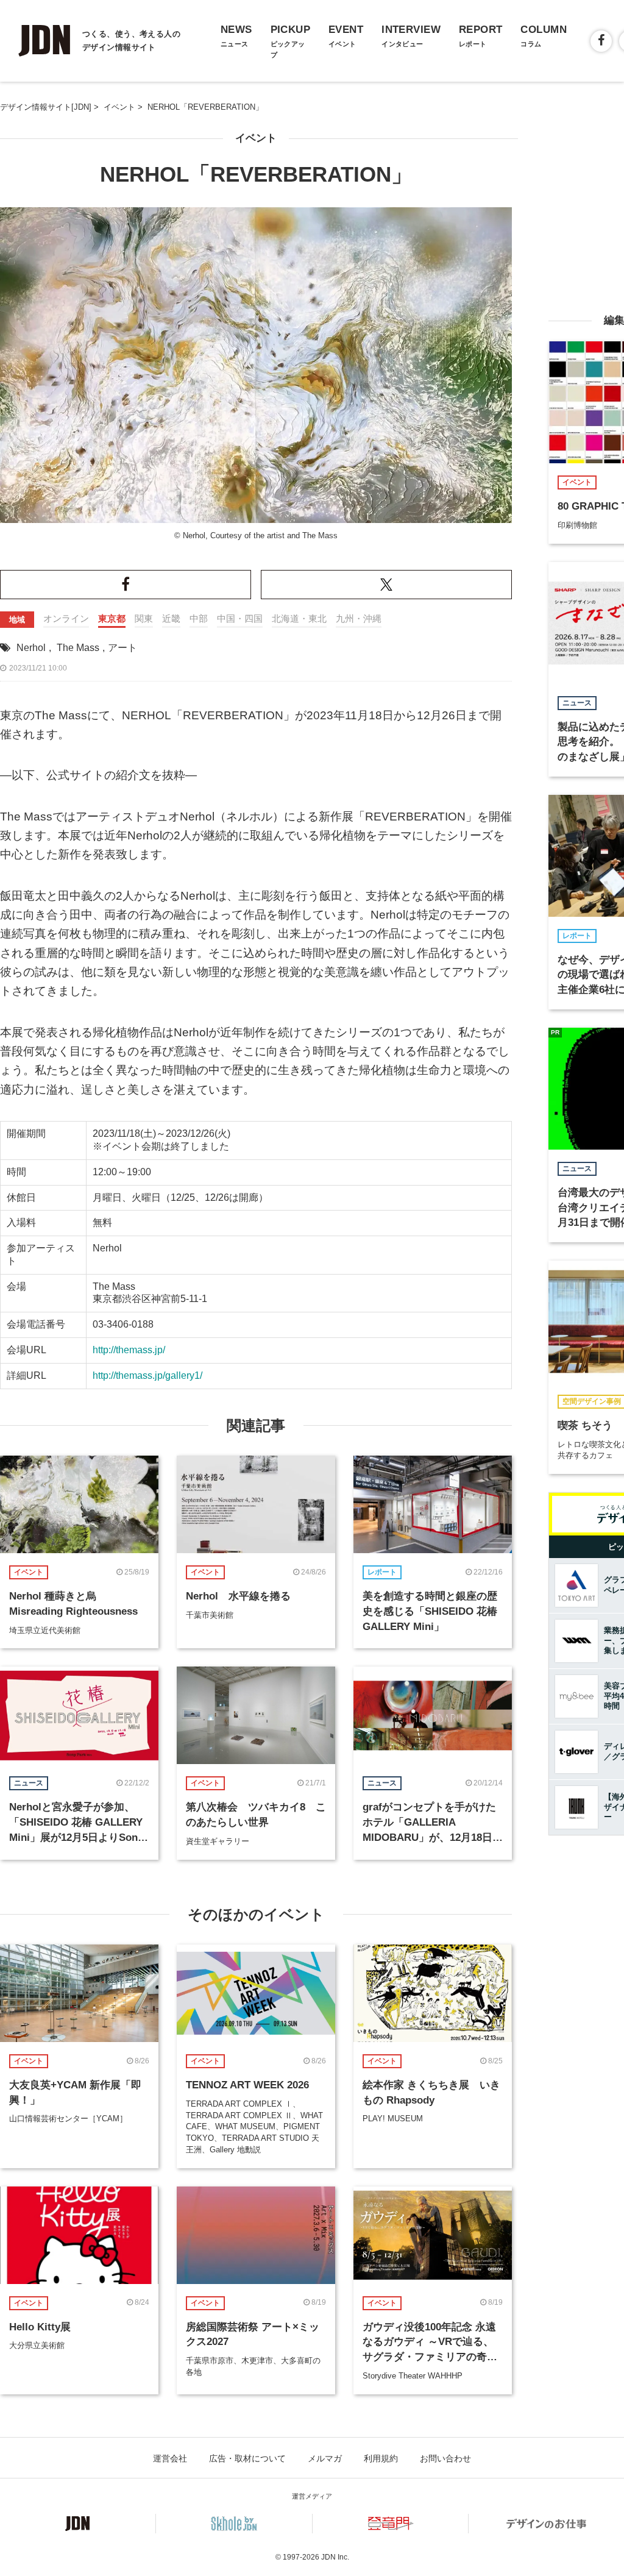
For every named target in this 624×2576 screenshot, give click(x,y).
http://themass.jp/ (129, 1350)
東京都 (112, 618)
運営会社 (170, 2458)
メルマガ (325, 2458)
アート (122, 648)
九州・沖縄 (359, 618)
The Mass (78, 648)
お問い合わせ (445, 2458)
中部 (199, 618)
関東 (144, 618)
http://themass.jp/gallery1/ (147, 1375)
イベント (256, 138)
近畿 (171, 618)
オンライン (66, 618)
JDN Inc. (335, 2557)
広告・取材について (247, 2458)
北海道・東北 (299, 618)
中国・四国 (240, 618)
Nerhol (31, 648)
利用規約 (381, 2458)
